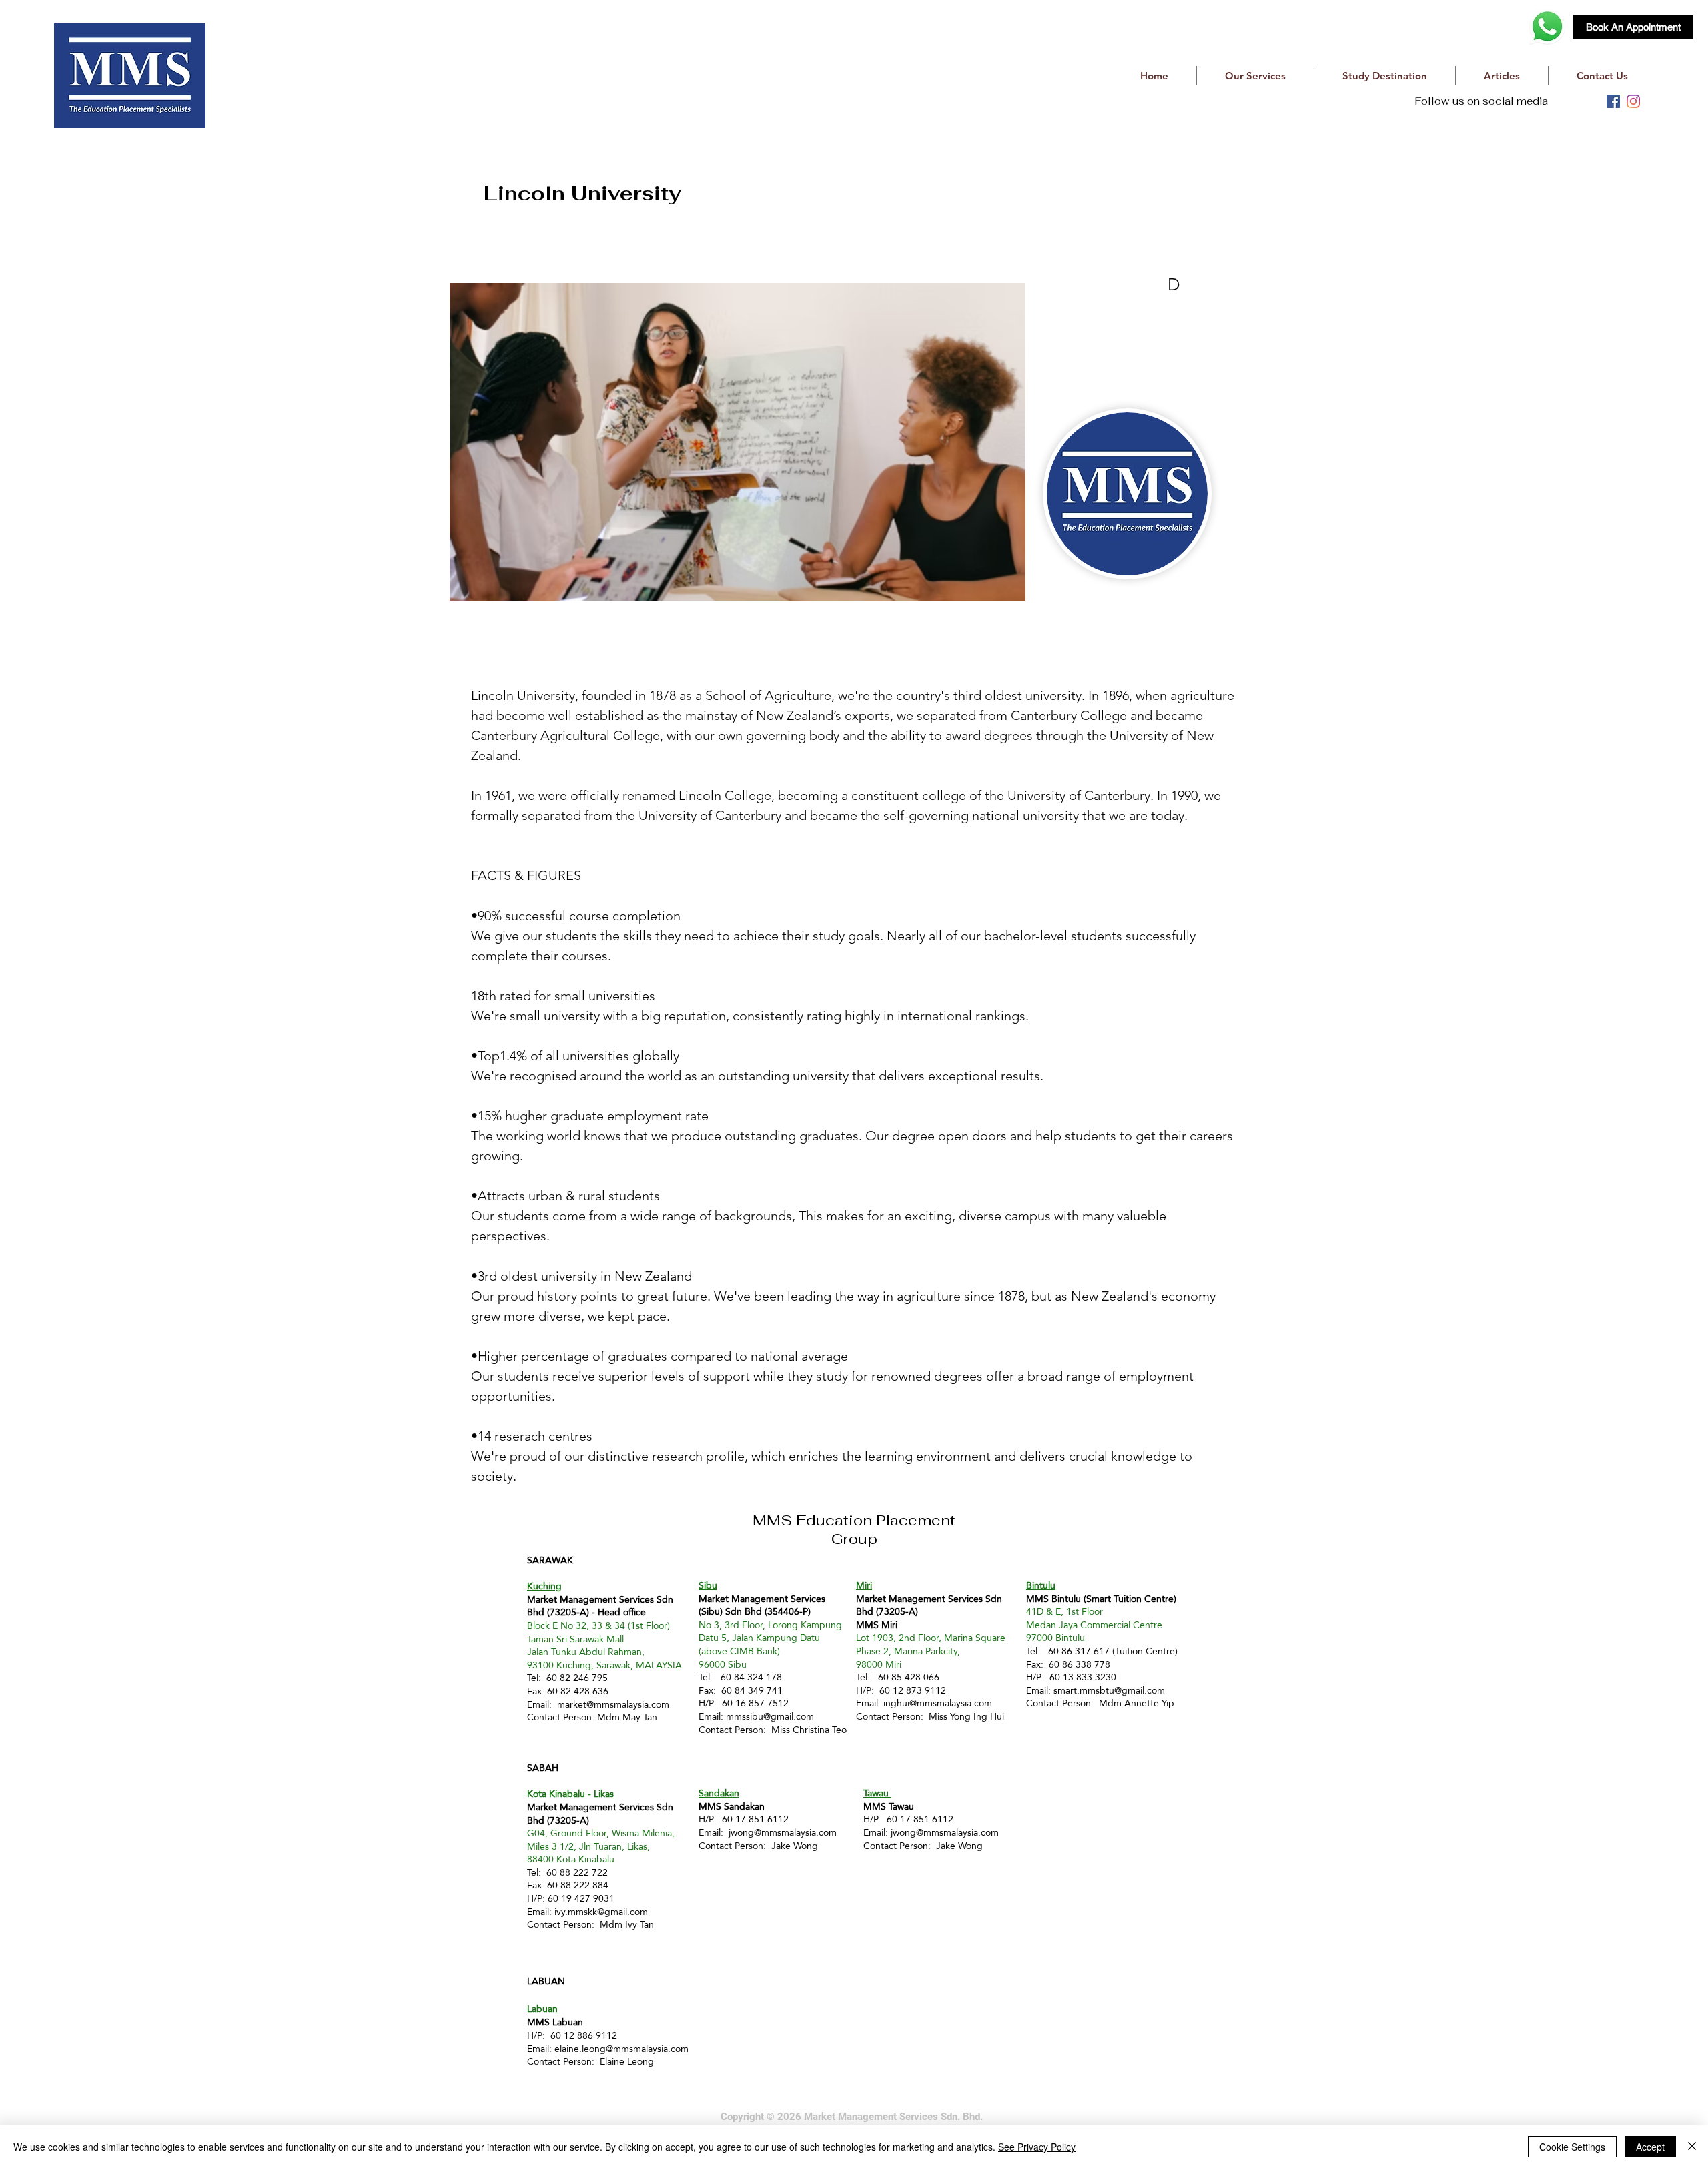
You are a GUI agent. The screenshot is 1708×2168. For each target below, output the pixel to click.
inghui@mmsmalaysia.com (938, 1703)
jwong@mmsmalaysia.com (783, 1832)
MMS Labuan (555, 2022)
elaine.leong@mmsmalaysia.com (621, 2049)
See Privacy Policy (1037, 2147)
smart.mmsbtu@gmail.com (1109, 1690)
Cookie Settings (1572, 2147)
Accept (1650, 2147)
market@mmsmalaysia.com (613, 1704)
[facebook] (1613, 101)
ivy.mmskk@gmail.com (601, 1912)
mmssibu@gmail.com (770, 1716)
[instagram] (1633, 101)
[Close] (1692, 2147)
